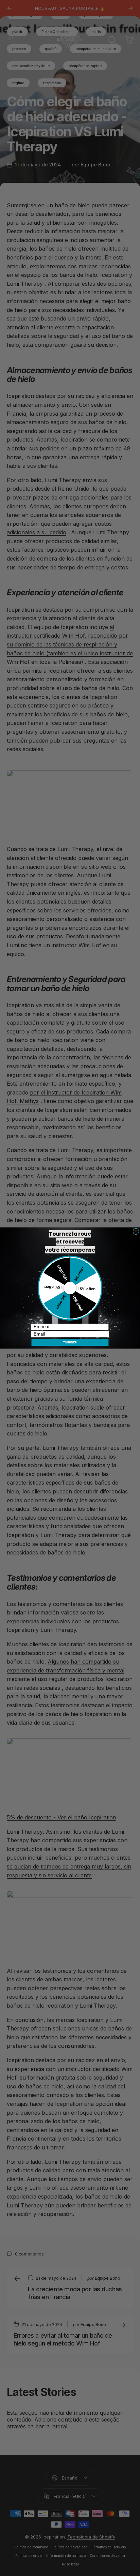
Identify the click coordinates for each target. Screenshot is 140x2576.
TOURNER (70, 1342)
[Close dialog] (136, 1231)
